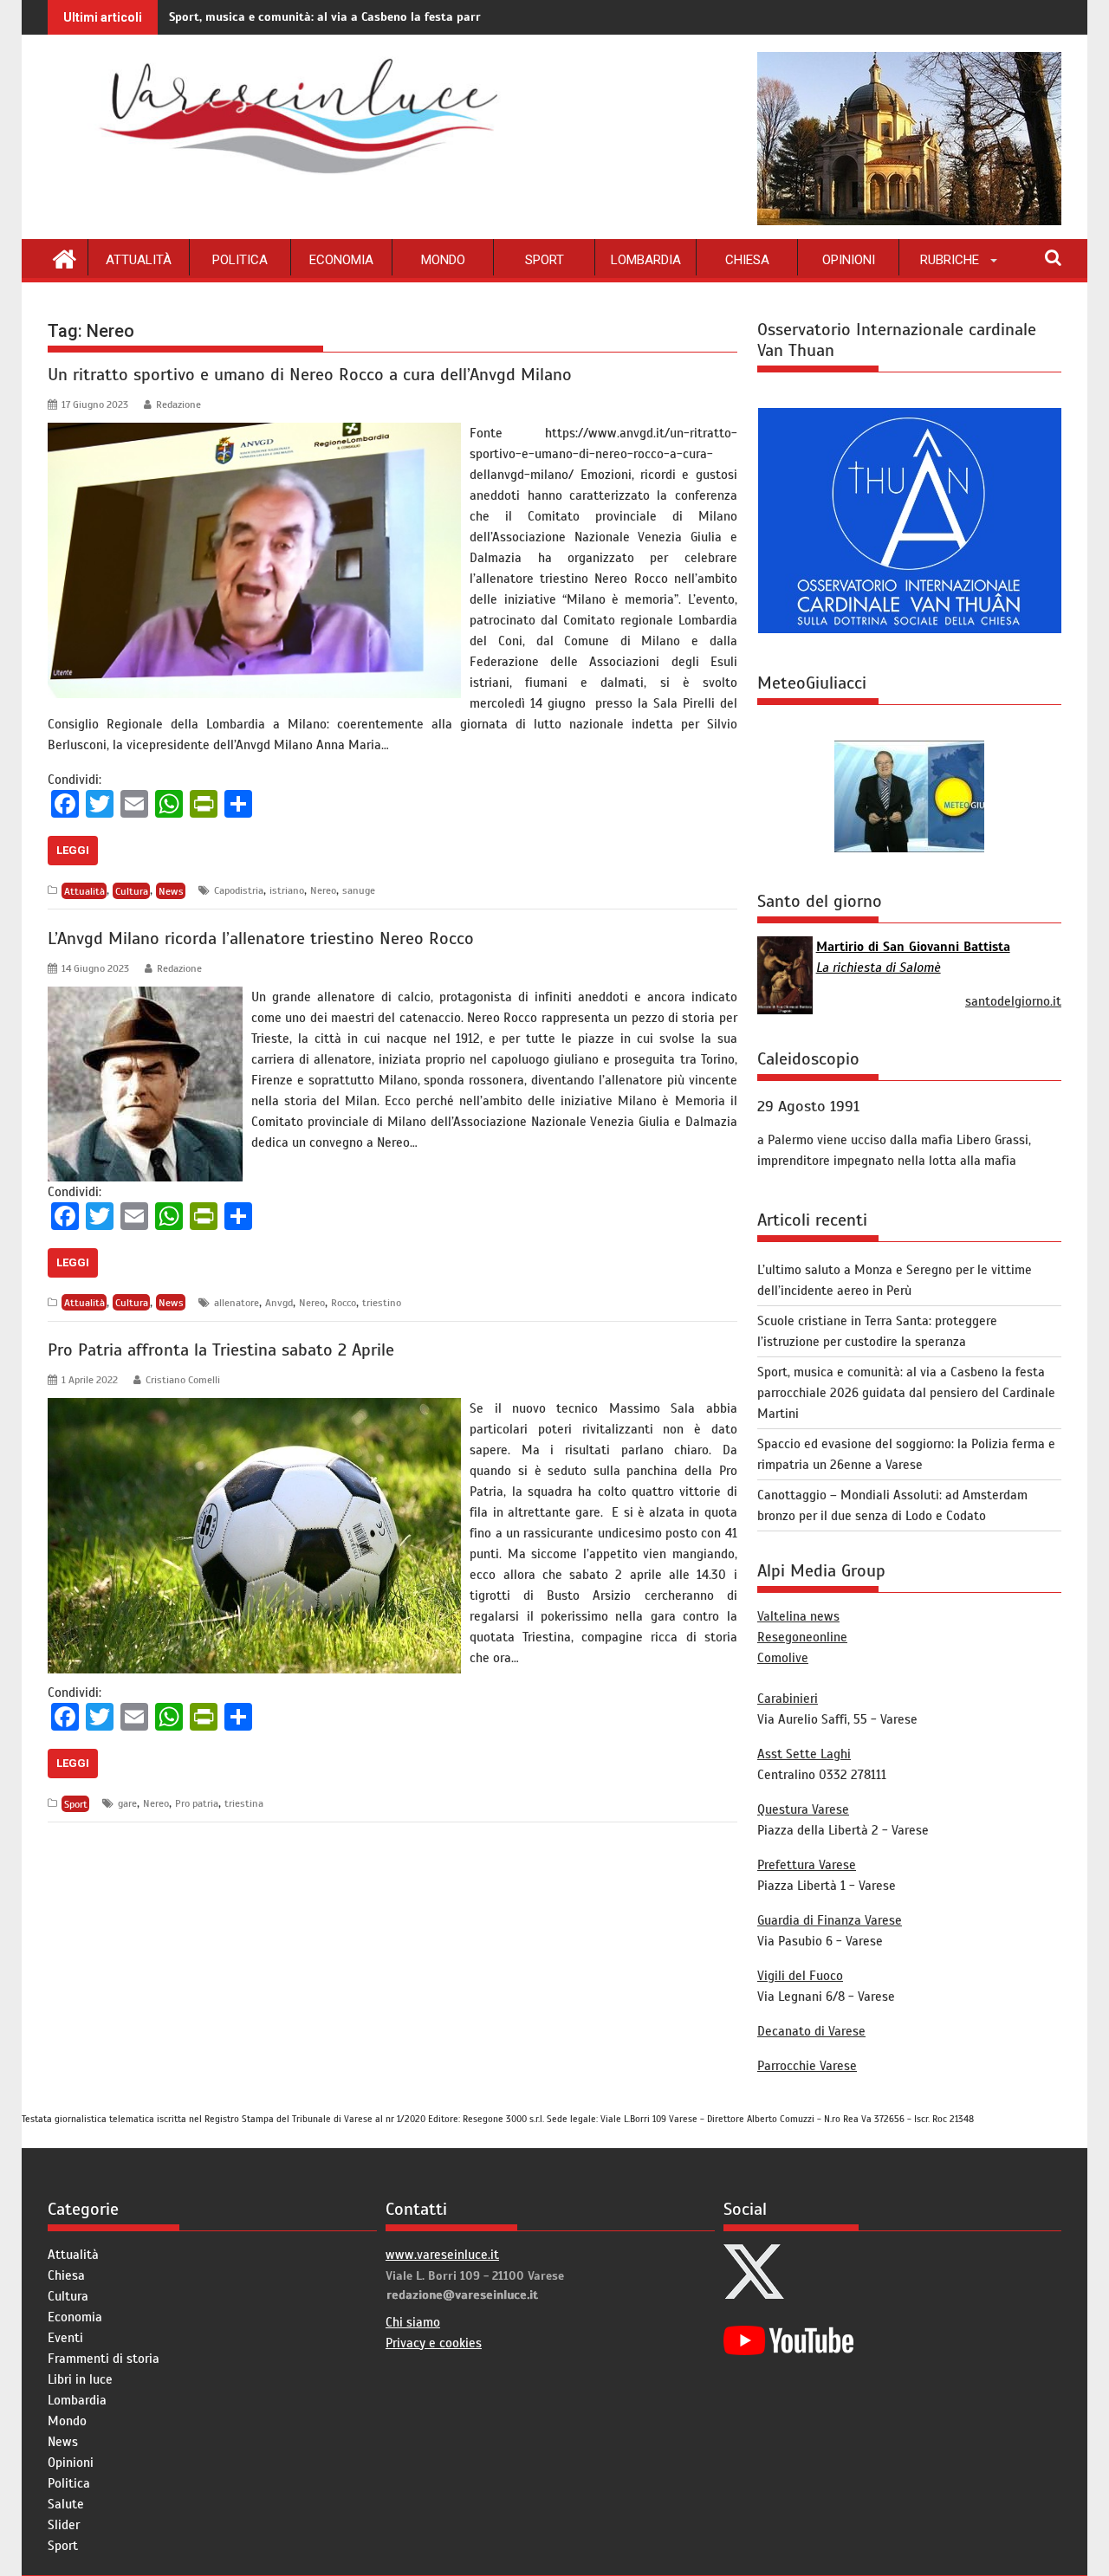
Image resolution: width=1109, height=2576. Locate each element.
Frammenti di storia (104, 2359)
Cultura (132, 890)
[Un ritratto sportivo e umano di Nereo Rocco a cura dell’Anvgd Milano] (254, 433)
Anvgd (279, 1303)
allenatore (237, 1303)
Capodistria (239, 890)
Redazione (178, 405)
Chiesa (747, 260)
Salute (66, 2504)
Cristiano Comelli (183, 1380)
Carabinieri (788, 1699)
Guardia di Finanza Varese (830, 1920)
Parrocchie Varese (807, 2066)
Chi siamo (413, 2322)
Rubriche (950, 260)
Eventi (65, 2338)
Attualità (139, 260)
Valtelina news (798, 1616)
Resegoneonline (802, 1637)
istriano (287, 890)
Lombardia (646, 260)
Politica (240, 260)
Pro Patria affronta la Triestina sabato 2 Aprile (221, 1350)
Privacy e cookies (434, 2343)
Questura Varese (803, 1809)
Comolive (783, 1658)
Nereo (323, 890)
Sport (545, 260)
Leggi (73, 850)
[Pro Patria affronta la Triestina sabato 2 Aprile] (254, 1408)
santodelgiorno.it (1013, 1001)
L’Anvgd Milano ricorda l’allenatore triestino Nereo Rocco (261, 938)
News (171, 890)
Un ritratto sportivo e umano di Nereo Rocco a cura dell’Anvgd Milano (310, 375)
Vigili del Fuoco (800, 1976)
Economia (341, 260)
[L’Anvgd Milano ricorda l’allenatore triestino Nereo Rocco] (145, 997)
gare (127, 1803)
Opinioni (849, 260)
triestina (244, 1803)
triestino (382, 1303)
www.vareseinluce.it (442, 2255)
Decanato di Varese (811, 2031)
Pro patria (197, 1803)
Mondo (443, 260)
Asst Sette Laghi (804, 1754)
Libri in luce (80, 2379)
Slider (64, 2525)
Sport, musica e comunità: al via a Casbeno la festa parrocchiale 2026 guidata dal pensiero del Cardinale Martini (483, 17)
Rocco (344, 1303)
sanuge (359, 890)
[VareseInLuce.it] (65, 257)
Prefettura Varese (807, 1865)
